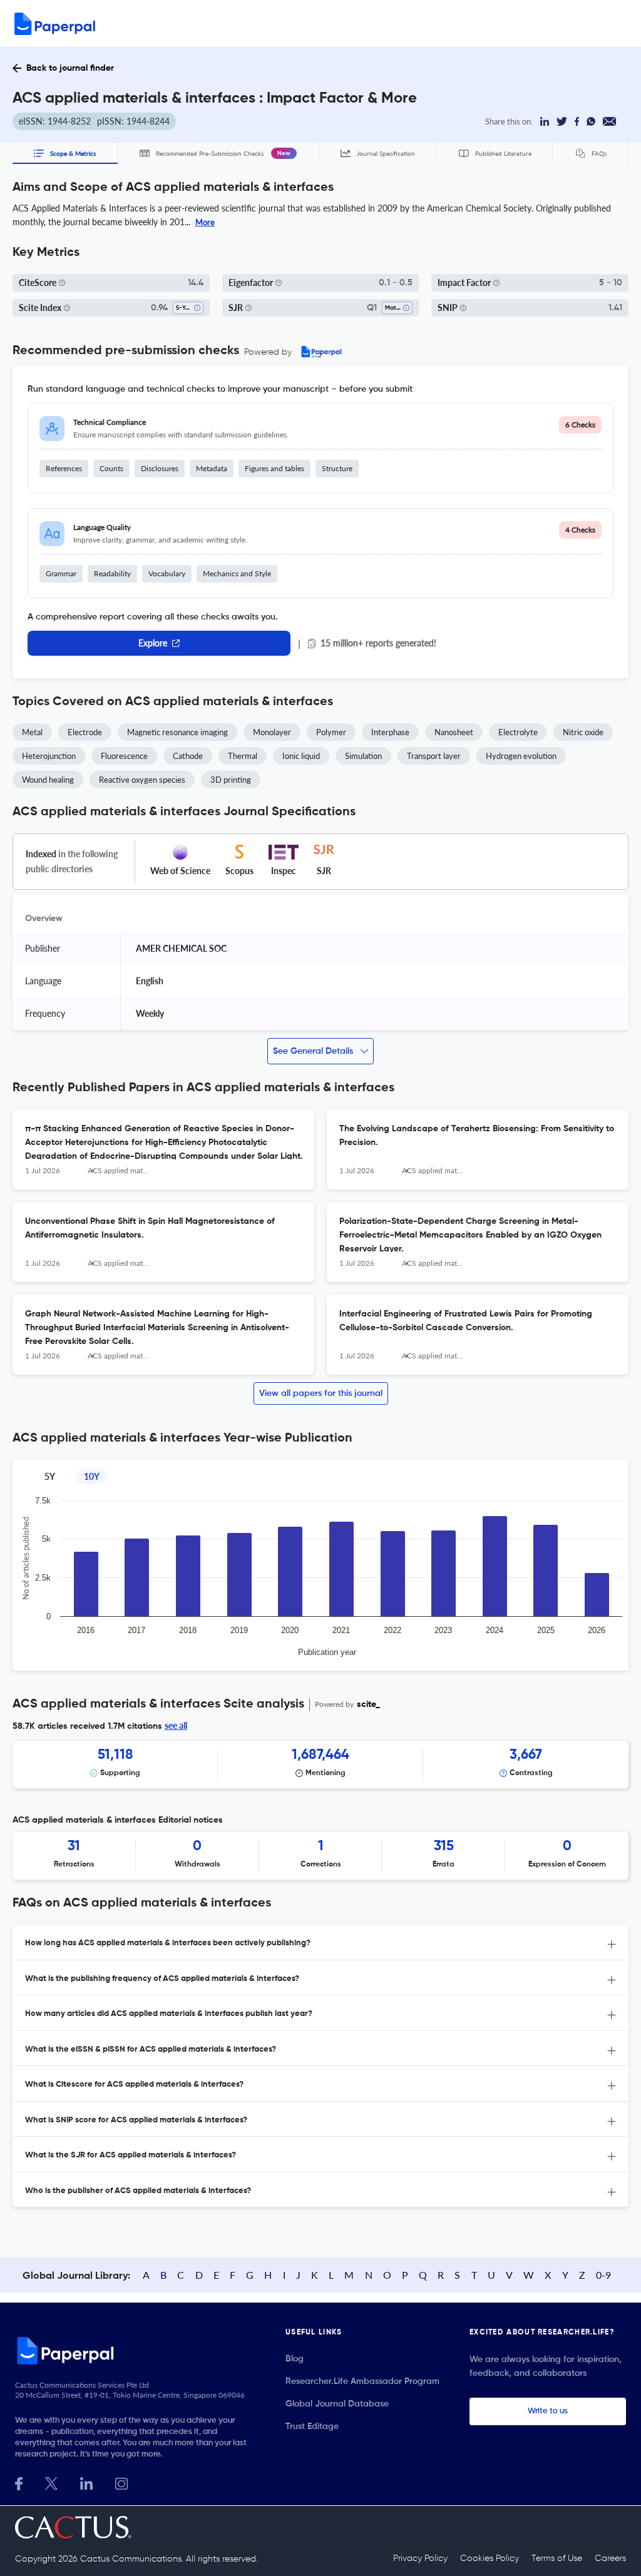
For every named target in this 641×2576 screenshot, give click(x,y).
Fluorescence (124, 756)
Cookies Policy (490, 2558)
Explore (153, 643)
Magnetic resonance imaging (177, 732)
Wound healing (48, 780)
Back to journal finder (70, 68)
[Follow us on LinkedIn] (86, 2482)
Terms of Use (557, 2558)
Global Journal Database (337, 2404)
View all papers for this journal (321, 1393)
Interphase (390, 732)
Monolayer (272, 732)
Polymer (331, 732)
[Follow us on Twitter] (51, 2482)
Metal (32, 732)
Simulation (363, 756)
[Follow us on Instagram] (121, 2482)
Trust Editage (312, 2426)
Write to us (548, 2411)
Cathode (188, 756)
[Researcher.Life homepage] (135, 2350)
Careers (610, 2558)
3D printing (231, 780)
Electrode (85, 732)
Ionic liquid (301, 756)
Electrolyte (518, 732)
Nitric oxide (583, 732)
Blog (295, 2359)
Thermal (243, 756)
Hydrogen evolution (521, 756)
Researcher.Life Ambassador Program (362, 2381)
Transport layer (434, 756)
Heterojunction (49, 756)
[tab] (320, 1942)
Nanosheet (454, 732)
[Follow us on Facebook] (19, 2482)
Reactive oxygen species (142, 780)
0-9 (603, 2275)
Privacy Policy (420, 2558)
